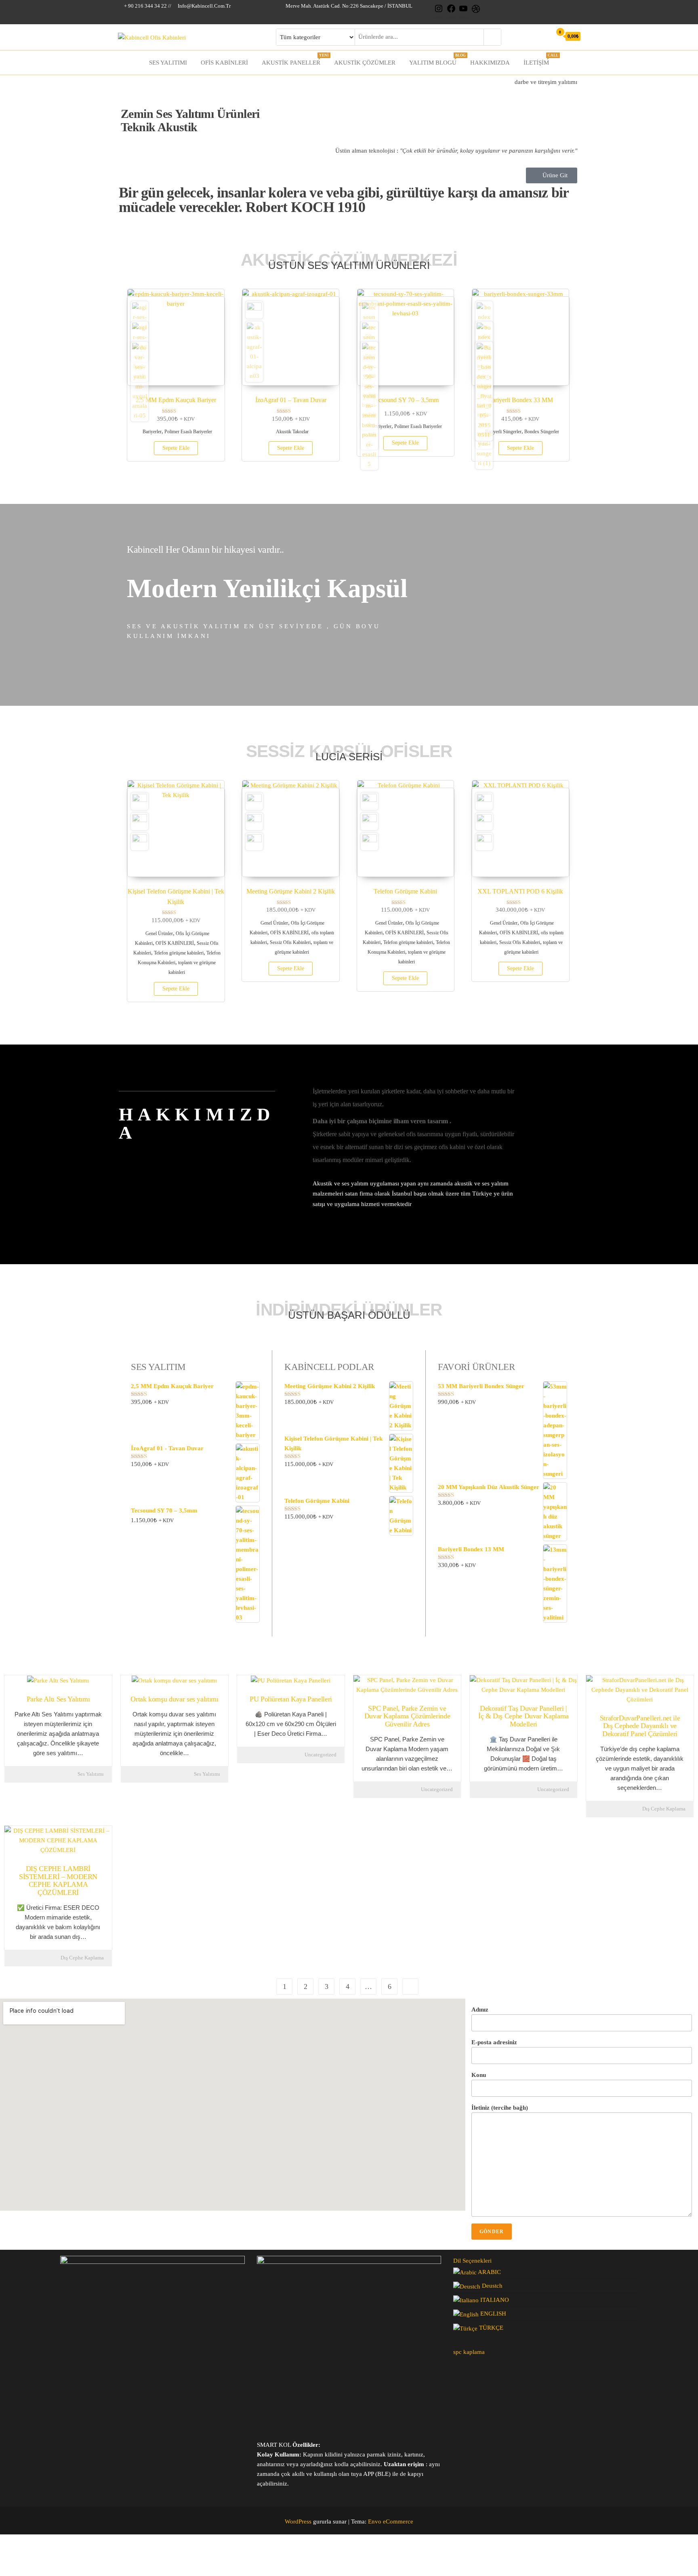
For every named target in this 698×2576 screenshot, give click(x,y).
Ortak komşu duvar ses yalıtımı (174, 1699)
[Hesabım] (543, 36)
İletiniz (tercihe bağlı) (500, 2108)
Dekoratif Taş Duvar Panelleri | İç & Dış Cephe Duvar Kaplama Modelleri (523, 1716)
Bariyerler (152, 432)
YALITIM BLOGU (436, 60)
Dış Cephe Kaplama (664, 1809)
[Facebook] (451, 12)
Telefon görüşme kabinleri (179, 953)
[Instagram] (439, 12)
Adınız (480, 2010)
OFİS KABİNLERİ (224, 63)
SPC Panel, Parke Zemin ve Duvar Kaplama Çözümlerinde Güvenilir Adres (407, 1716)
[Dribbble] (476, 12)
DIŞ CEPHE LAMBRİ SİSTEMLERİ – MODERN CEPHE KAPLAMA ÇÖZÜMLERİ (58, 1881)
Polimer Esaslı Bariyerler (188, 432)
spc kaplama (469, 2352)
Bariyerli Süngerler (503, 432)
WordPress (298, 2521)
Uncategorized (321, 1755)
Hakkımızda (490, 63)
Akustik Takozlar (292, 432)
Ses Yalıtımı (168, 63)
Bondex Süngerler (542, 432)
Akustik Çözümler (365, 63)
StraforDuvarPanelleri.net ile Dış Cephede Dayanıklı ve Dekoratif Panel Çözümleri (640, 1726)
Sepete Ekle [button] (176, 448)
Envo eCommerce (391, 2521)
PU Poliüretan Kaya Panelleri (291, 1699)
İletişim (539, 60)
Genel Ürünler (159, 933)
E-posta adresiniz (494, 2042)
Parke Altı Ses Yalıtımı (58, 1699)
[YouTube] (463, 12)
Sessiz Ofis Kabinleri (290, 942)
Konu (479, 2075)
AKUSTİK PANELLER (294, 60)
